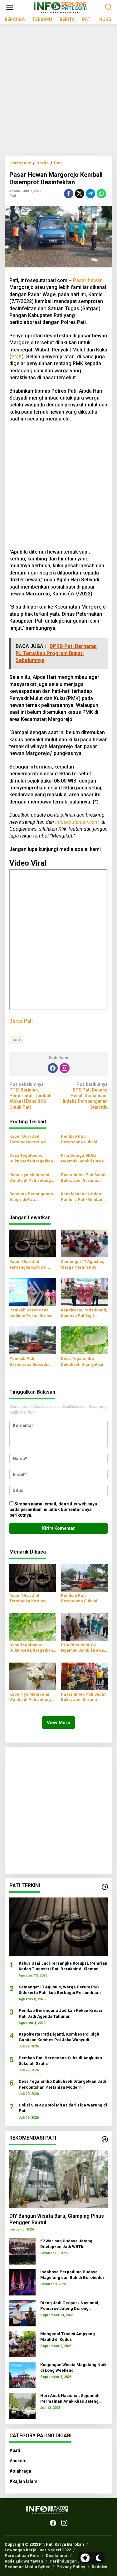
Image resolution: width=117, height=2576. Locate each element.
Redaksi (100, 2567)
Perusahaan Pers (22, 2556)
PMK (17, 357)
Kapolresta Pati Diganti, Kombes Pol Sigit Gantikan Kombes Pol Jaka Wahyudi (84, 1313)
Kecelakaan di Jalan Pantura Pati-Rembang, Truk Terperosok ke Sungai (84, 1197)
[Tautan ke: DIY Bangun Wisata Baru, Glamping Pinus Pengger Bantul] (58, 2179)
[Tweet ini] (80, 194)
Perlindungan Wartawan (73, 2561)
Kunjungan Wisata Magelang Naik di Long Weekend (73, 2367)
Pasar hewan (88, 280)
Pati (13, 196)
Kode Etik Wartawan (24, 2561)
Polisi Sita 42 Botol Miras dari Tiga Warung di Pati (63, 2108)
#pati (15, 2450)
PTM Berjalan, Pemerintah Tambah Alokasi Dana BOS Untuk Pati (30, 1096)
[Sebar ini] (69, 194)
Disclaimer (57, 2556)
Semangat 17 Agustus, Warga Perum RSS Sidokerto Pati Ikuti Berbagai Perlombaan (83, 1265)
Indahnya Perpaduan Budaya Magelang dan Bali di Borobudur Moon (72, 2275)
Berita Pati (21, 1021)
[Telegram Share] (90, 194)
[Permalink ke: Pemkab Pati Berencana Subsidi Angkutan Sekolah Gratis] (33, 1340)
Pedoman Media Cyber (27, 2567)
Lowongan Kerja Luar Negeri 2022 (38, 2550)
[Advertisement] (58, 92)
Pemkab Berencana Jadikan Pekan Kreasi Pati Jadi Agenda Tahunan (31, 1313)
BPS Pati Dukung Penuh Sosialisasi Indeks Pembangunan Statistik (85, 1096)
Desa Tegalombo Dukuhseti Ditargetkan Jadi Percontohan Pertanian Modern (31, 1159)
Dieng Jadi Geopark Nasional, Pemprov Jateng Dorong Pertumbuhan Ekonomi (70, 2306)
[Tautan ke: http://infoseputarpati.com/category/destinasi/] (105, 2139)
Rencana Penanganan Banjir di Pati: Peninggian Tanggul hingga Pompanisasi (31, 1197)
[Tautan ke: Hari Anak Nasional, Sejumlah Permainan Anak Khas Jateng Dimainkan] (22, 2405)
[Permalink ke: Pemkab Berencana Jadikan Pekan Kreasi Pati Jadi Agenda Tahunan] (33, 1292)
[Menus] (10, 7)
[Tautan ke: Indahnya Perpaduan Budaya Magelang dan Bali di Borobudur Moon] (22, 2282)
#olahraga (20, 2471)
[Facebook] (53, 1068)
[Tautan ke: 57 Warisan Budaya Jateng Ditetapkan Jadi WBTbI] (22, 2251)
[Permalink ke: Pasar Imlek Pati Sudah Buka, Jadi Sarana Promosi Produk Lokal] (84, 1676)
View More (58, 1723)
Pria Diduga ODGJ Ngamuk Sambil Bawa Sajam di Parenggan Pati (82, 1159)
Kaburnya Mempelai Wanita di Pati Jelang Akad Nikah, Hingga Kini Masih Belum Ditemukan (30, 1178)
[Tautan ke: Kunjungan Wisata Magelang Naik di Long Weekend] (22, 2375)
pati (16, 1040)
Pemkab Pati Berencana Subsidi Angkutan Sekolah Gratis (80, 1139)
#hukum (18, 2461)
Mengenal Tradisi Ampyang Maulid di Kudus (68, 2337)
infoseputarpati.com (77, 822)
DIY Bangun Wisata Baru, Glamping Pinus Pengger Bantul (57, 2219)
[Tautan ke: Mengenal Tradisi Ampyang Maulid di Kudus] (22, 2344)
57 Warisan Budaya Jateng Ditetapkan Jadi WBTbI (66, 2244)
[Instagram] (65, 1068)
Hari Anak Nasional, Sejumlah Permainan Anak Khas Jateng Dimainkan (70, 2399)
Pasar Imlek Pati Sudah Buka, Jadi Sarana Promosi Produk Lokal (84, 1178)
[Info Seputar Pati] (60, 7)
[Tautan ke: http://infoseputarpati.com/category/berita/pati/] (105, 1887)
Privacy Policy (71, 2567)
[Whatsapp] (101, 194)
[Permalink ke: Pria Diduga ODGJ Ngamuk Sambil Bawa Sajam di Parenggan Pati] (84, 1627)
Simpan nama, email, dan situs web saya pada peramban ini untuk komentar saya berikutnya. (53, 1509)
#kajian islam (23, 2481)
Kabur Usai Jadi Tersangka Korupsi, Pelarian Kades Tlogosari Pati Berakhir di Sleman (32, 1139)
